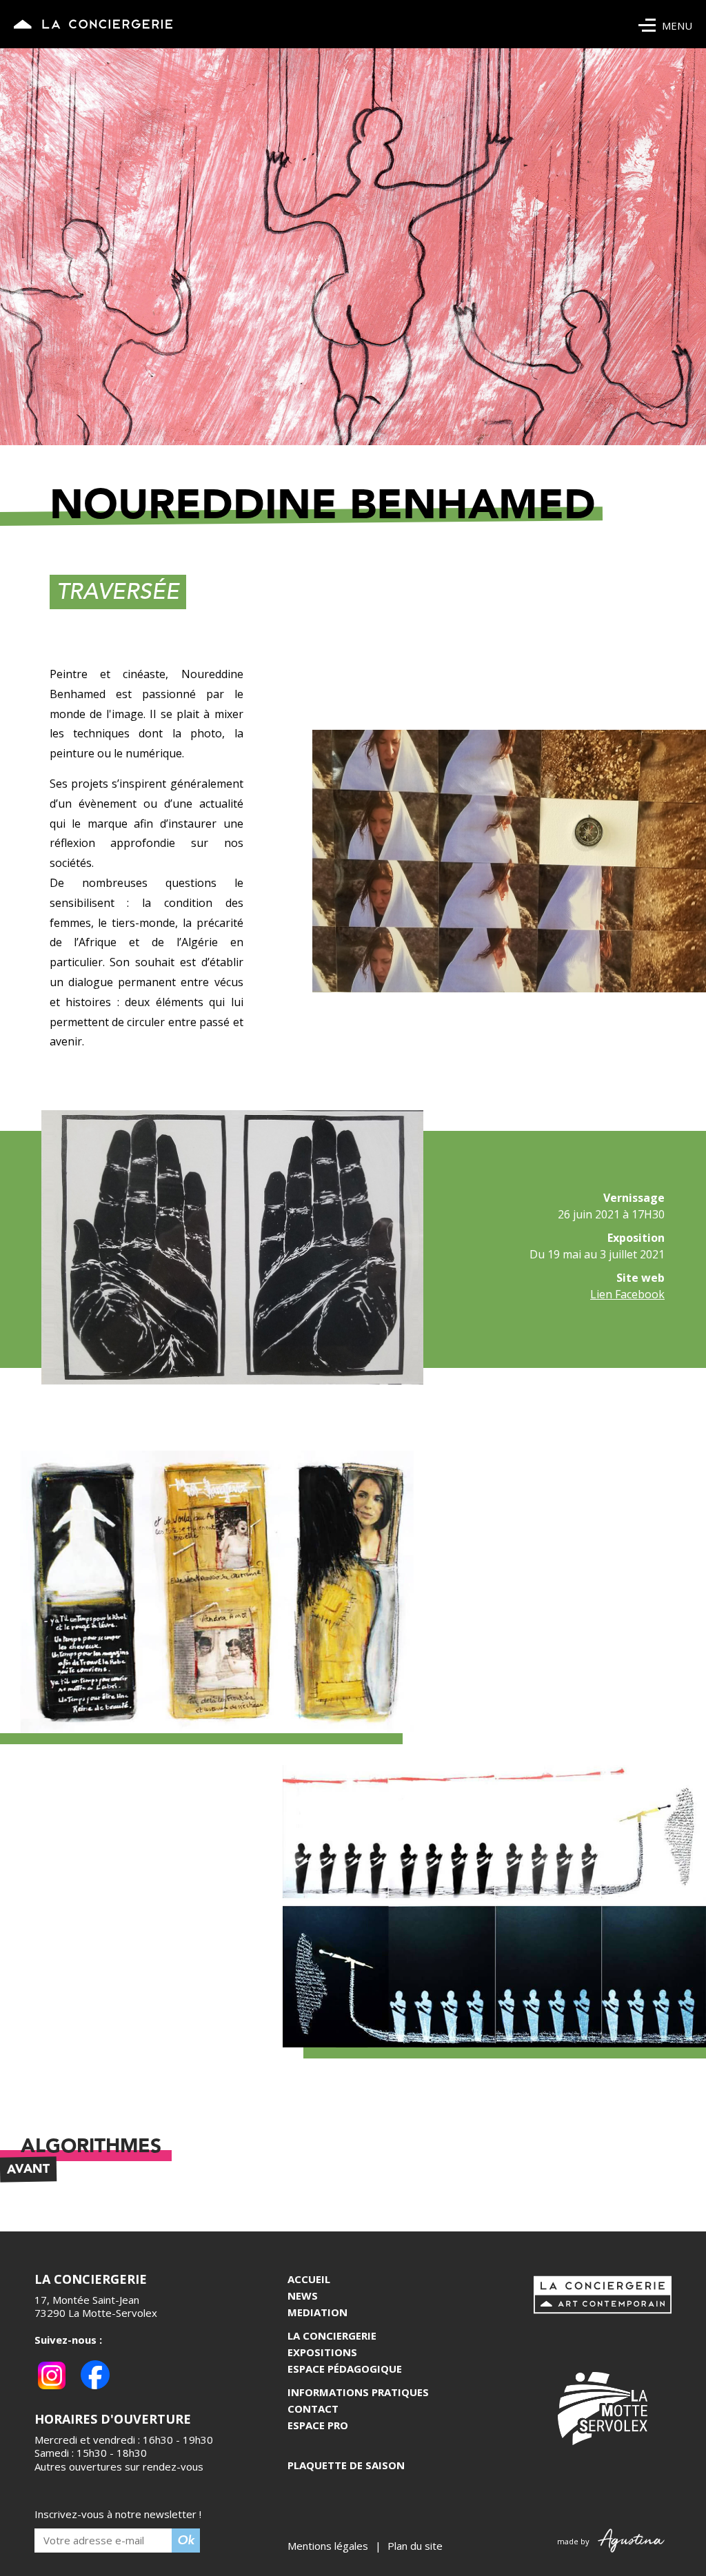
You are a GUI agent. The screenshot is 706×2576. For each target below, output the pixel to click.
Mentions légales (328, 2546)
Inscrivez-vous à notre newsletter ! (118, 2514)
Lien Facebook (627, 1294)
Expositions (322, 2352)
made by (576, 2541)
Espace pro (318, 2425)
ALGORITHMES (84, 2146)
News (303, 2296)
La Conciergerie (332, 2335)
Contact (313, 2409)
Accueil (309, 2279)
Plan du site (415, 2546)
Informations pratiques (358, 2392)
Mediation (317, 2312)
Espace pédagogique (345, 2369)
